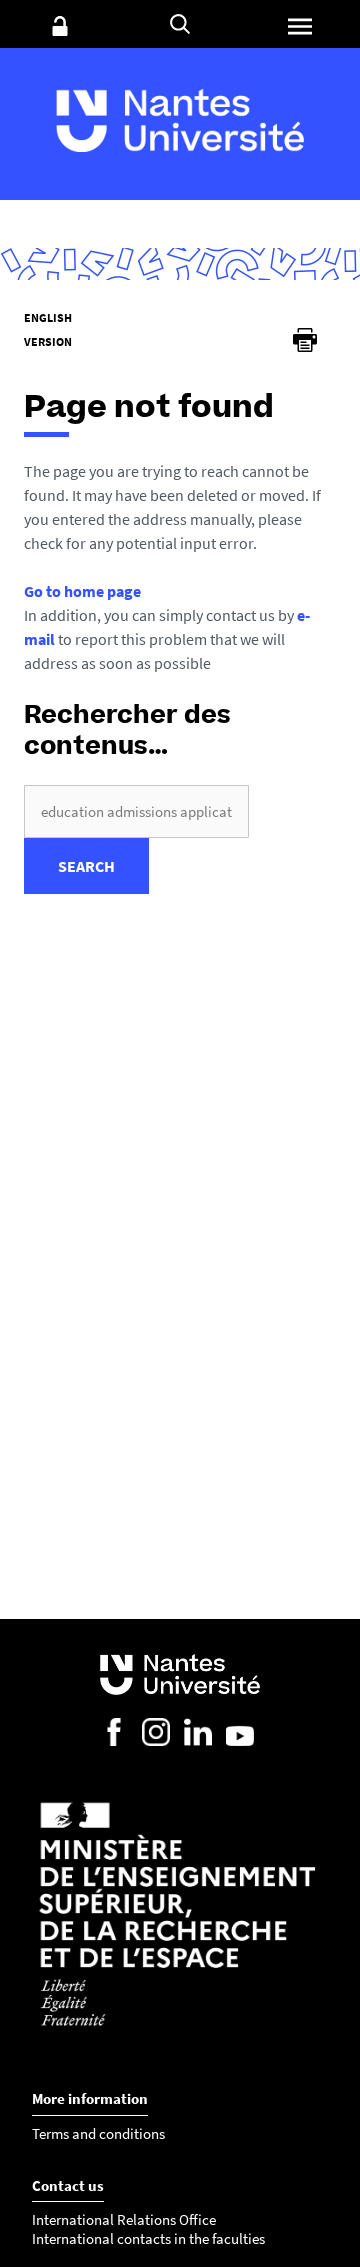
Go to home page (82, 591)
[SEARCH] (180, 24)
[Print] (305, 340)
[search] (136, 811)
